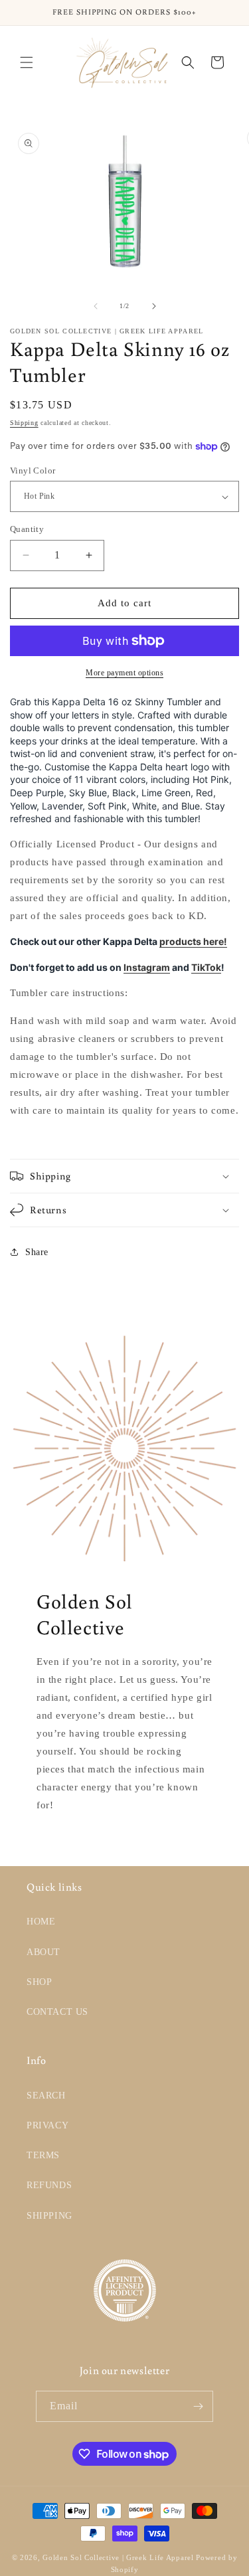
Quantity (27, 529)
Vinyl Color (33, 471)
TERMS (43, 2155)
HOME (41, 1922)
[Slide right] (154, 306)
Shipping (24, 423)
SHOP (39, 1982)
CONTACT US (57, 2012)
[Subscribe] (198, 2406)
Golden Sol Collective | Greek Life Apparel (118, 2557)
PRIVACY (47, 2125)
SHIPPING (49, 2216)
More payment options (124, 673)
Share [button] (37, 1252)
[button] (27, 62)
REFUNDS (49, 2185)
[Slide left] (96, 306)
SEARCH (46, 2096)
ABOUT (43, 1952)
